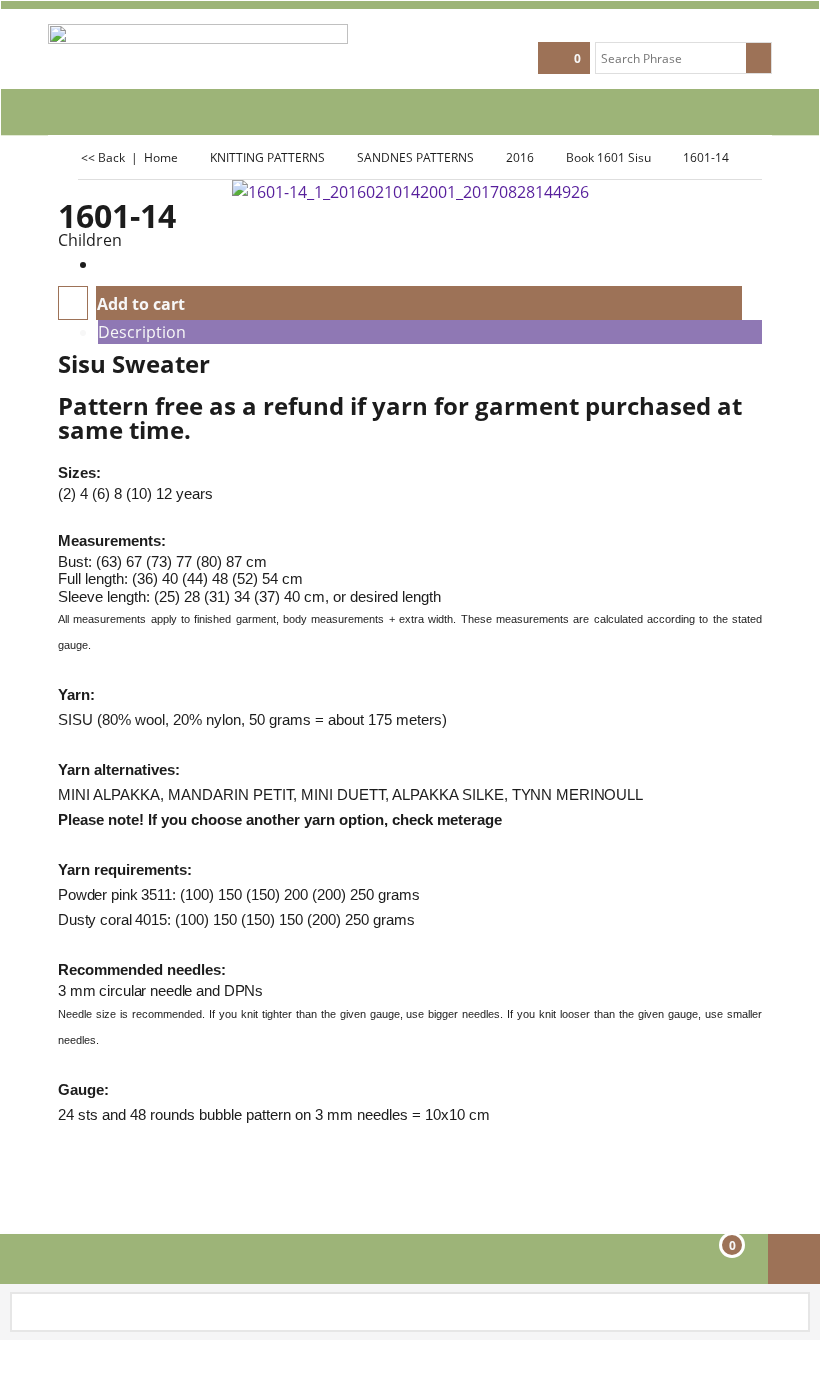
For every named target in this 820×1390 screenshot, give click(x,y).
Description (142, 332)
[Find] (758, 58)
